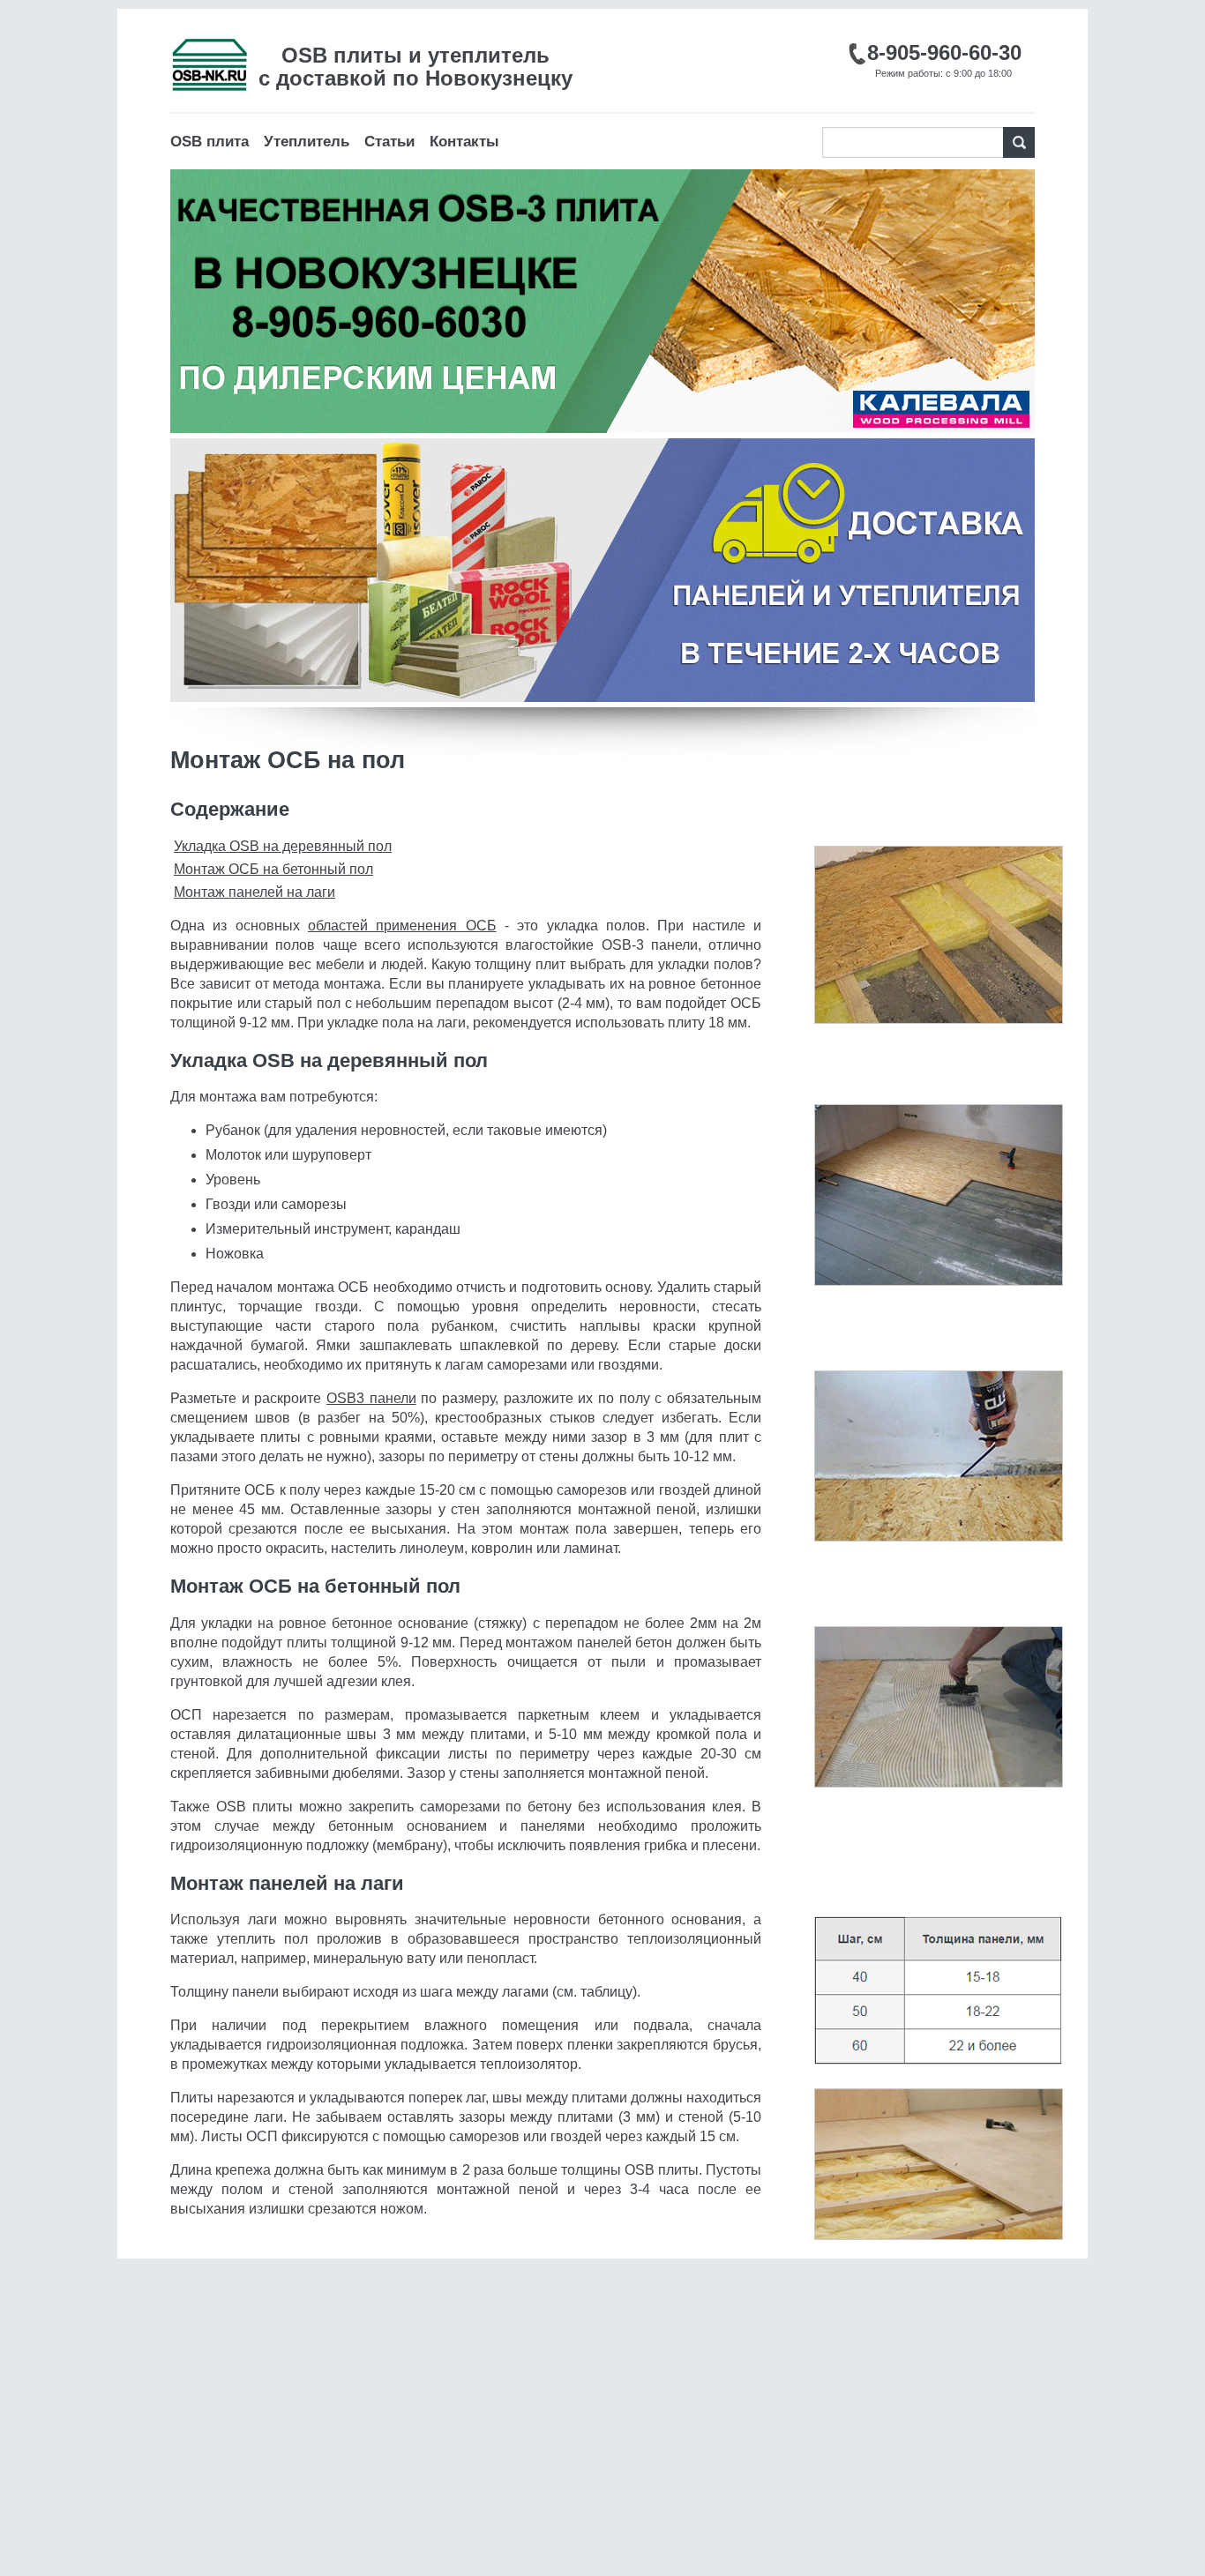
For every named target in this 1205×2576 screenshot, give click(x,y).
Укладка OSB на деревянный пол (283, 846)
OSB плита (210, 142)
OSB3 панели (371, 1398)
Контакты (464, 142)
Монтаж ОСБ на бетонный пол (273, 869)
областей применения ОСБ (402, 926)
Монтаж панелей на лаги (254, 892)
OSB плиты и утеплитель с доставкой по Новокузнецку (415, 67)
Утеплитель (307, 142)
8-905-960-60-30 (944, 52)
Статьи (389, 142)
